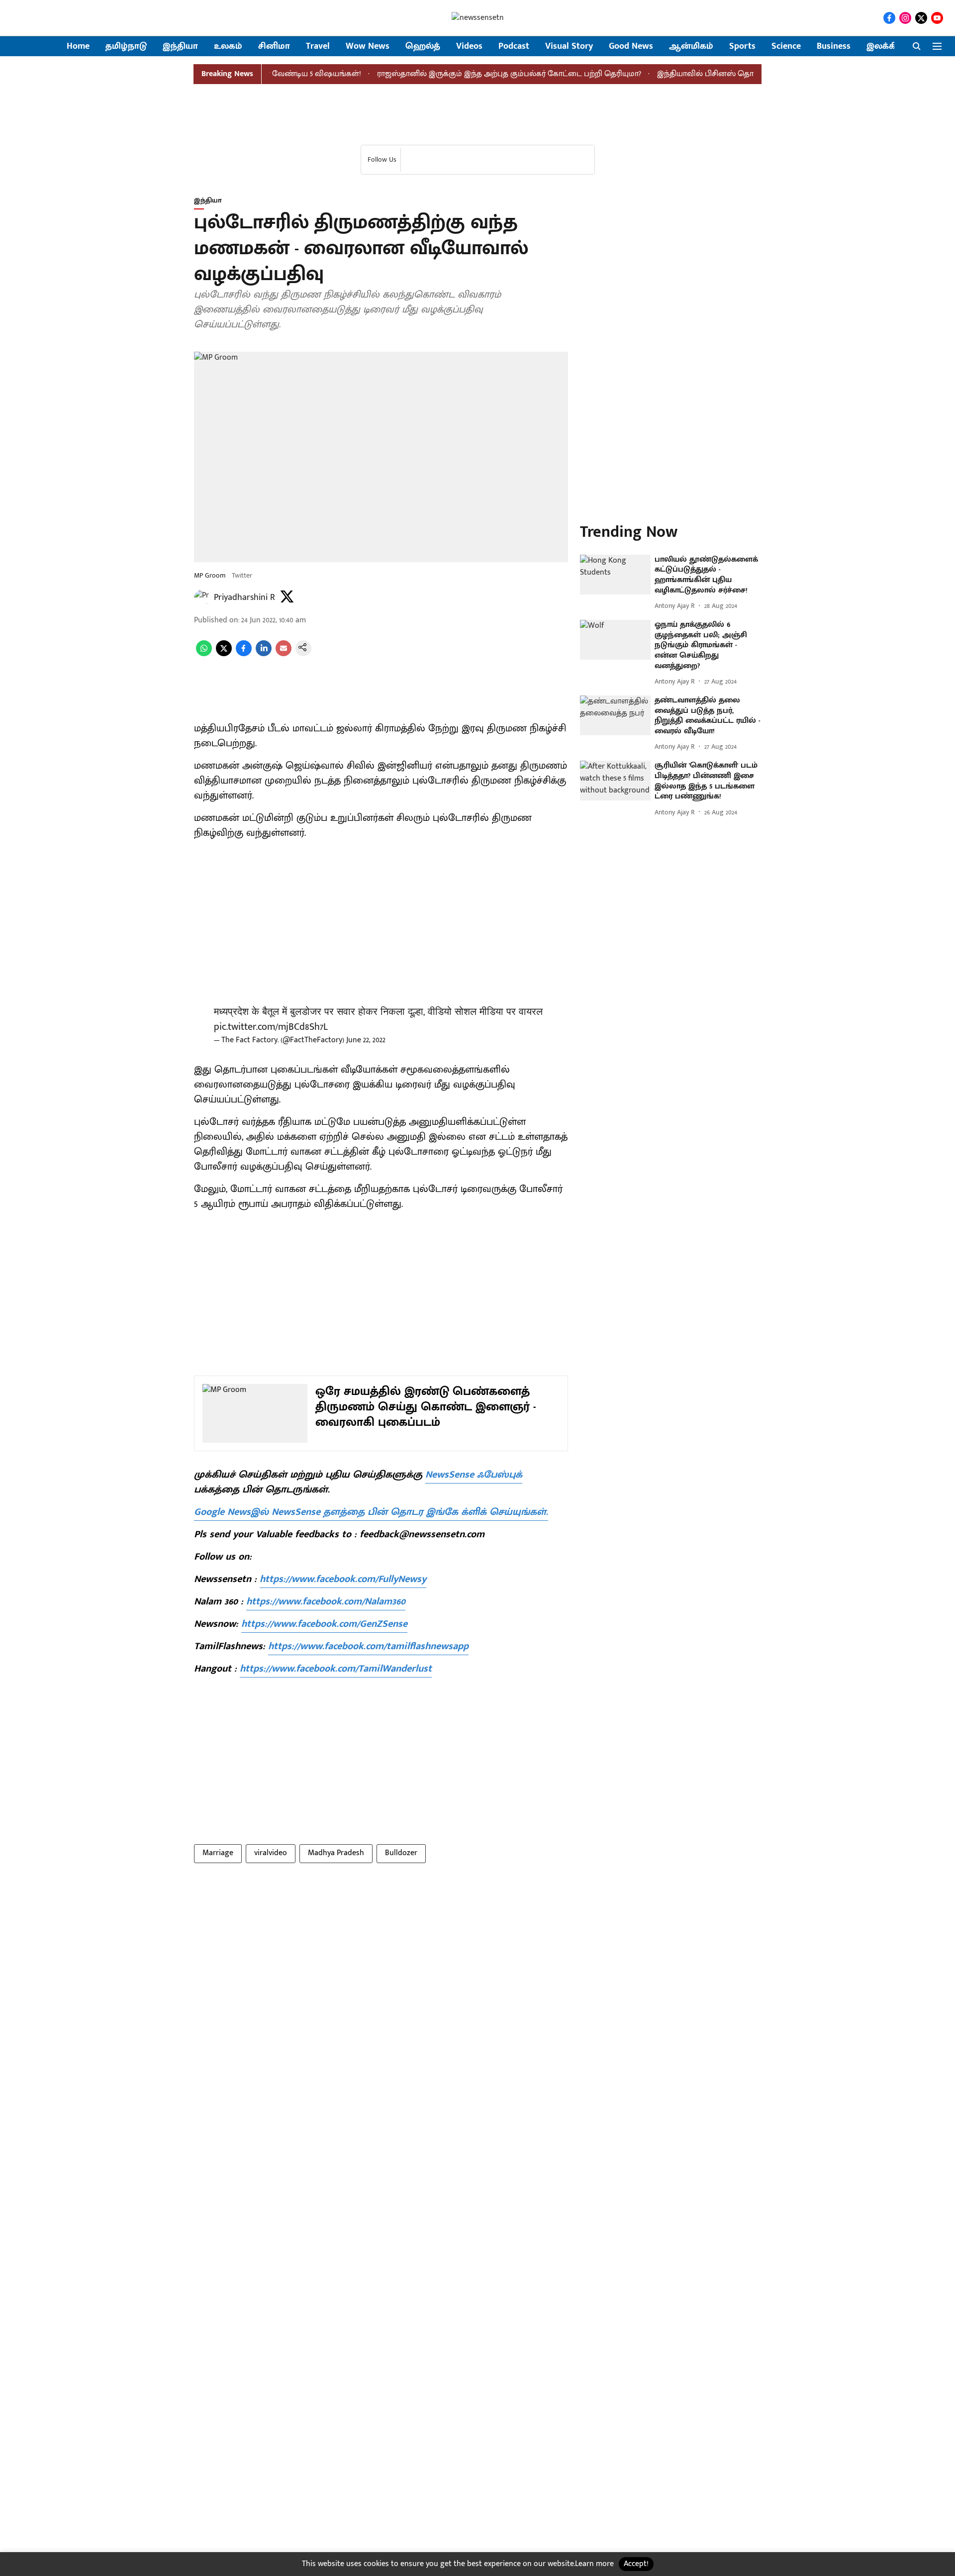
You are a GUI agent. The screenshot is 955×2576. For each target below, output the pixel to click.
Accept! (636, 2564)
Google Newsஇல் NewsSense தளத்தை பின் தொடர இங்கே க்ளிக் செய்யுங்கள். (371, 1512)
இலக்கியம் (889, 47)
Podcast (514, 47)
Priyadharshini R (244, 597)
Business (834, 47)
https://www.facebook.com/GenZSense (324, 1624)
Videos (469, 47)
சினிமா (274, 47)
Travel (318, 47)
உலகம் (228, 47)
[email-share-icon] (284, 654)
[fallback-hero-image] (615, 575)
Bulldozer (401, 1853)
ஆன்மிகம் (691, 47)
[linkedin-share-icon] (264, 654)
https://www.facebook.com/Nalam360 (326, 1601)
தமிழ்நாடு (126, 47)
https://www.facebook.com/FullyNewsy (343, 1579)
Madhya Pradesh (336, 1853)
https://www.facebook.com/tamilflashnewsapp (368, 1646)
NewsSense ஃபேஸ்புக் (474, 1475)
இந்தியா (180, 47)
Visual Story (569, 47)
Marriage (218, 1853)
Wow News (368, 47)
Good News (631, 47)
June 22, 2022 (366, 1040)
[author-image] (202, 597)
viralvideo (271, 1853)
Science (786, 47)
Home (78, 47)
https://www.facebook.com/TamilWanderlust (336, 1669)
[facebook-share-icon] (244, 654)
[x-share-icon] (224, 654)
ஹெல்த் (423, 47)
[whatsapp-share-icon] (204, 654)
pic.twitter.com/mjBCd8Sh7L (271, 1027)
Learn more (594, 2564)
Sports (742, 47)
